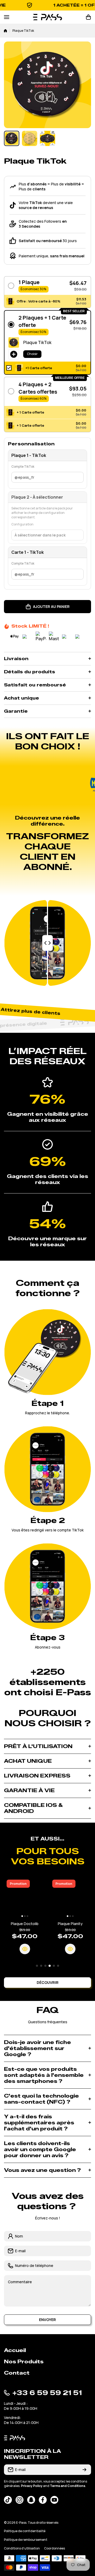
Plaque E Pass (63, 1924)
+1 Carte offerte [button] (39, 368)
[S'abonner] (84, 2470)
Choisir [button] (32, 354)
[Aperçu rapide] (18, 1949)
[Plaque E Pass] (63, 1898)
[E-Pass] (47, 17)
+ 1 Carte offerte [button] (30, 412)
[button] (88, 17)
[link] (55, 784)
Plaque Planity (18, 1924)
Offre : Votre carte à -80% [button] (39, 301)
